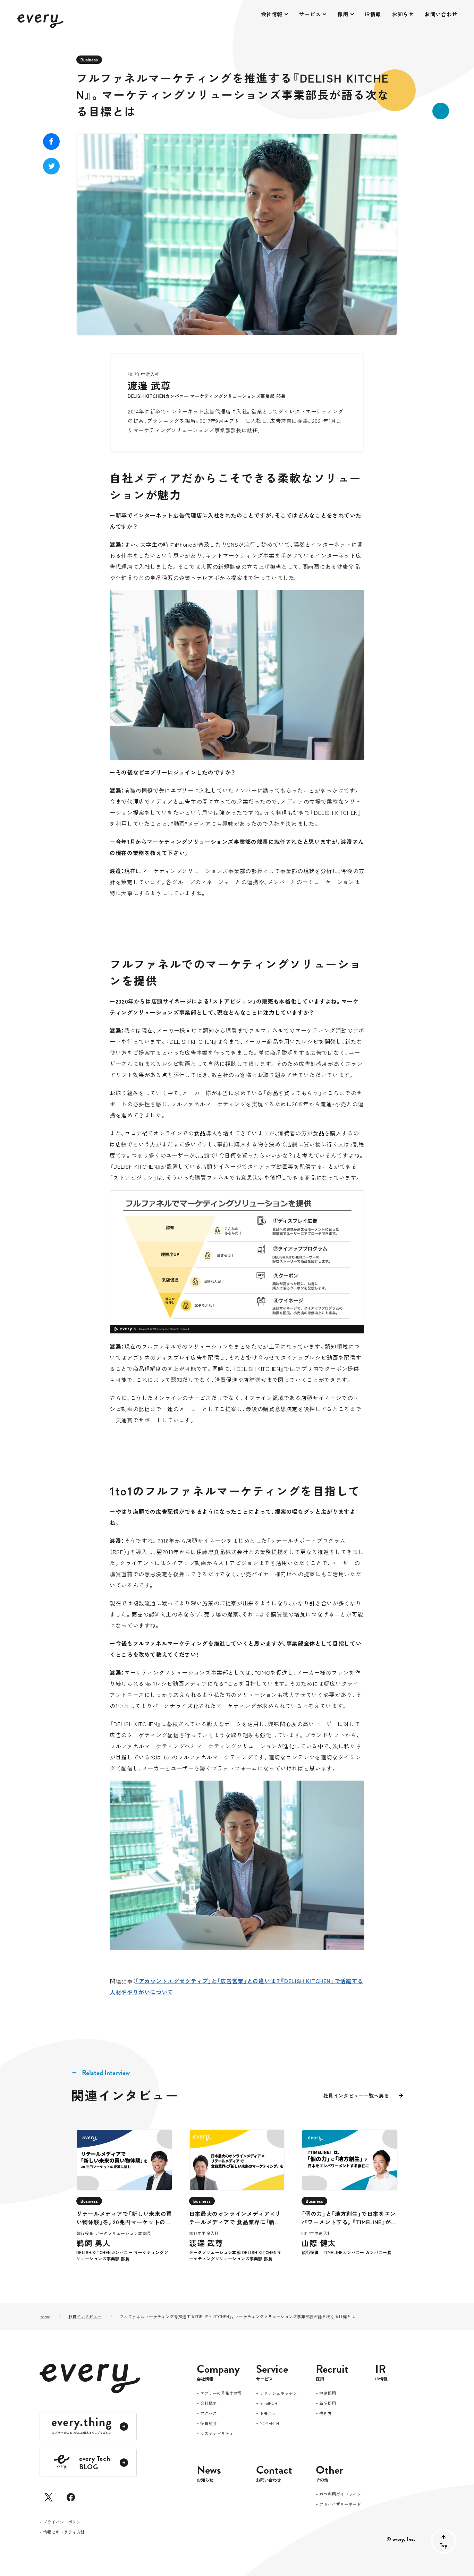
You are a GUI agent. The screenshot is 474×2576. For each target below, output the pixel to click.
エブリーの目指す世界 (221, 2394)
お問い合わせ (441, 14)
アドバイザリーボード (340, 2505)
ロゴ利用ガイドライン (340, 2494)
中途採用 (328, 2394)
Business (89, 59)
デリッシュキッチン (278, 2394)
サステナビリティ (217, 2434)
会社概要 (209, 2404)
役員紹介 (209, 2424)
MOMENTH (269, 2424)
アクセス (209, 2414)
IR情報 (373, 14)
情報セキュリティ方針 (64, 2532)
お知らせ (403, 14)
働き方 (325, 2414)
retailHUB (268, 2404)
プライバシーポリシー (64, 2522)
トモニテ (268, 2414)
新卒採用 (328, 2404)
